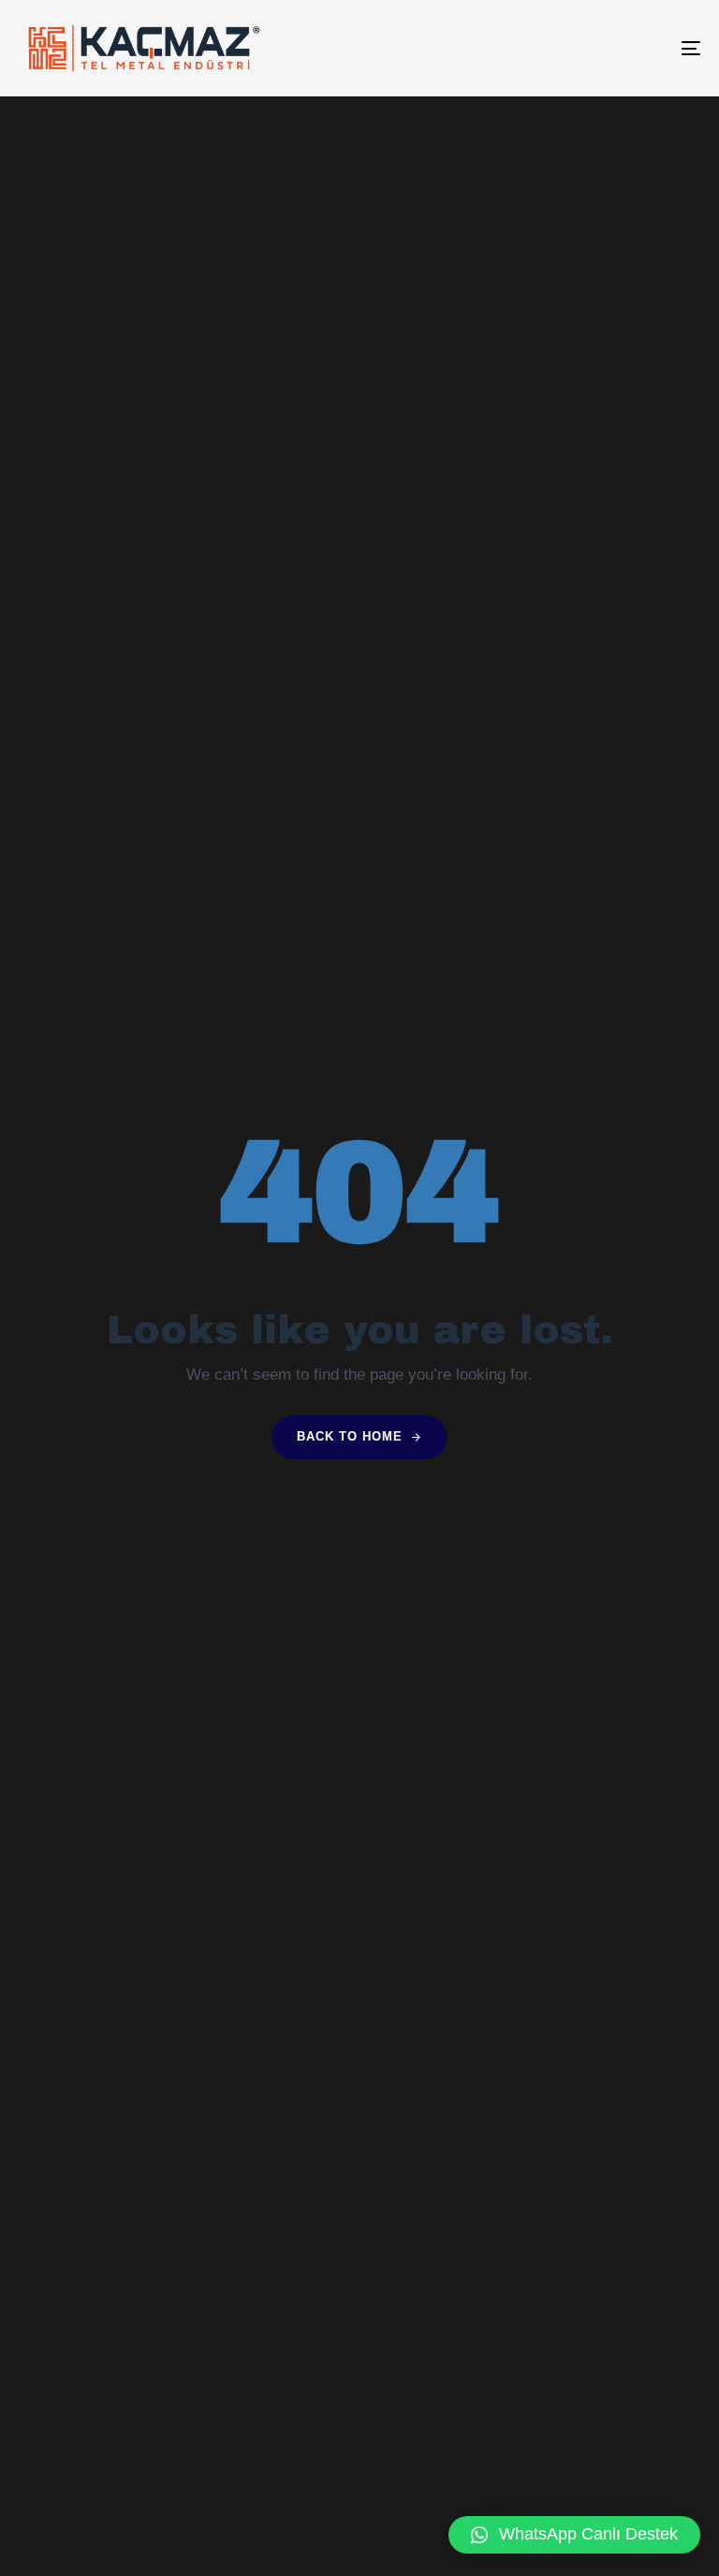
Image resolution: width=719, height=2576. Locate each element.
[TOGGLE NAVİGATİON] (587, 48)
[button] (574, 2535)
